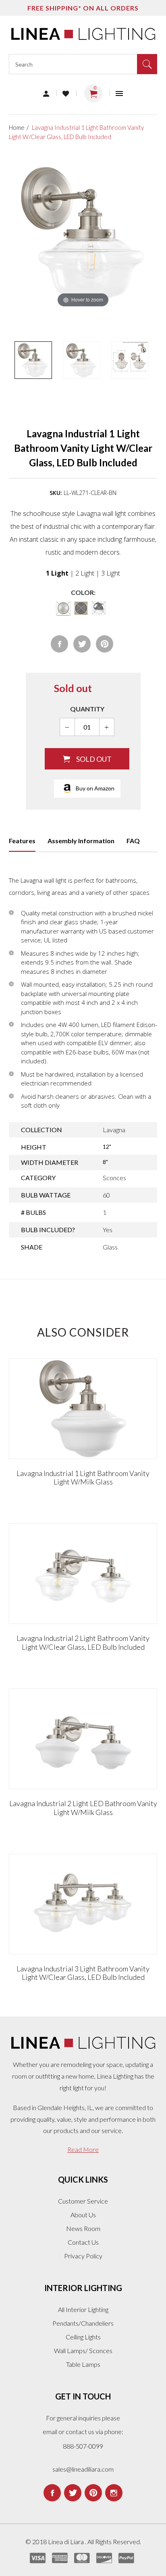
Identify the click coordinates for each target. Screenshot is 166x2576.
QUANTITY (87, 709)
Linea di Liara (66, 2542)
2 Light (85, 573)
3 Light (111, 573)
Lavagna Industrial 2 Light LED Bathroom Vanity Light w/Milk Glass (83, 1808)
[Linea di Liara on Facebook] (52, 2493)
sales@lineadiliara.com (83, 2469)
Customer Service (83, 2201)
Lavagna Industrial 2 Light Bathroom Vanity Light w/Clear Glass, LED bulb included (83, 1642)
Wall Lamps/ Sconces (83, 2350)
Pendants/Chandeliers (83, 2323)
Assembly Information (81, 841)
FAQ (133, 841)
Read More (83, 2149)
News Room (83, 2228)
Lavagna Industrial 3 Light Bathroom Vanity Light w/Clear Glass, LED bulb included (83, 1973)
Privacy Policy (83, 2256)
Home (17, 127)
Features (22, 841)
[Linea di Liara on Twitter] (73, 2493)
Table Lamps (83, 2364)
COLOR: (83, 592)
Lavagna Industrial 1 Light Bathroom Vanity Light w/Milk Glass (83, 1478)
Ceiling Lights (83, 2337)
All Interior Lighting (83, 2309)
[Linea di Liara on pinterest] (93, 2493)
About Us (83, 2215)
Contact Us (83, 2242)
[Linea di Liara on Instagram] (114, 2493)
